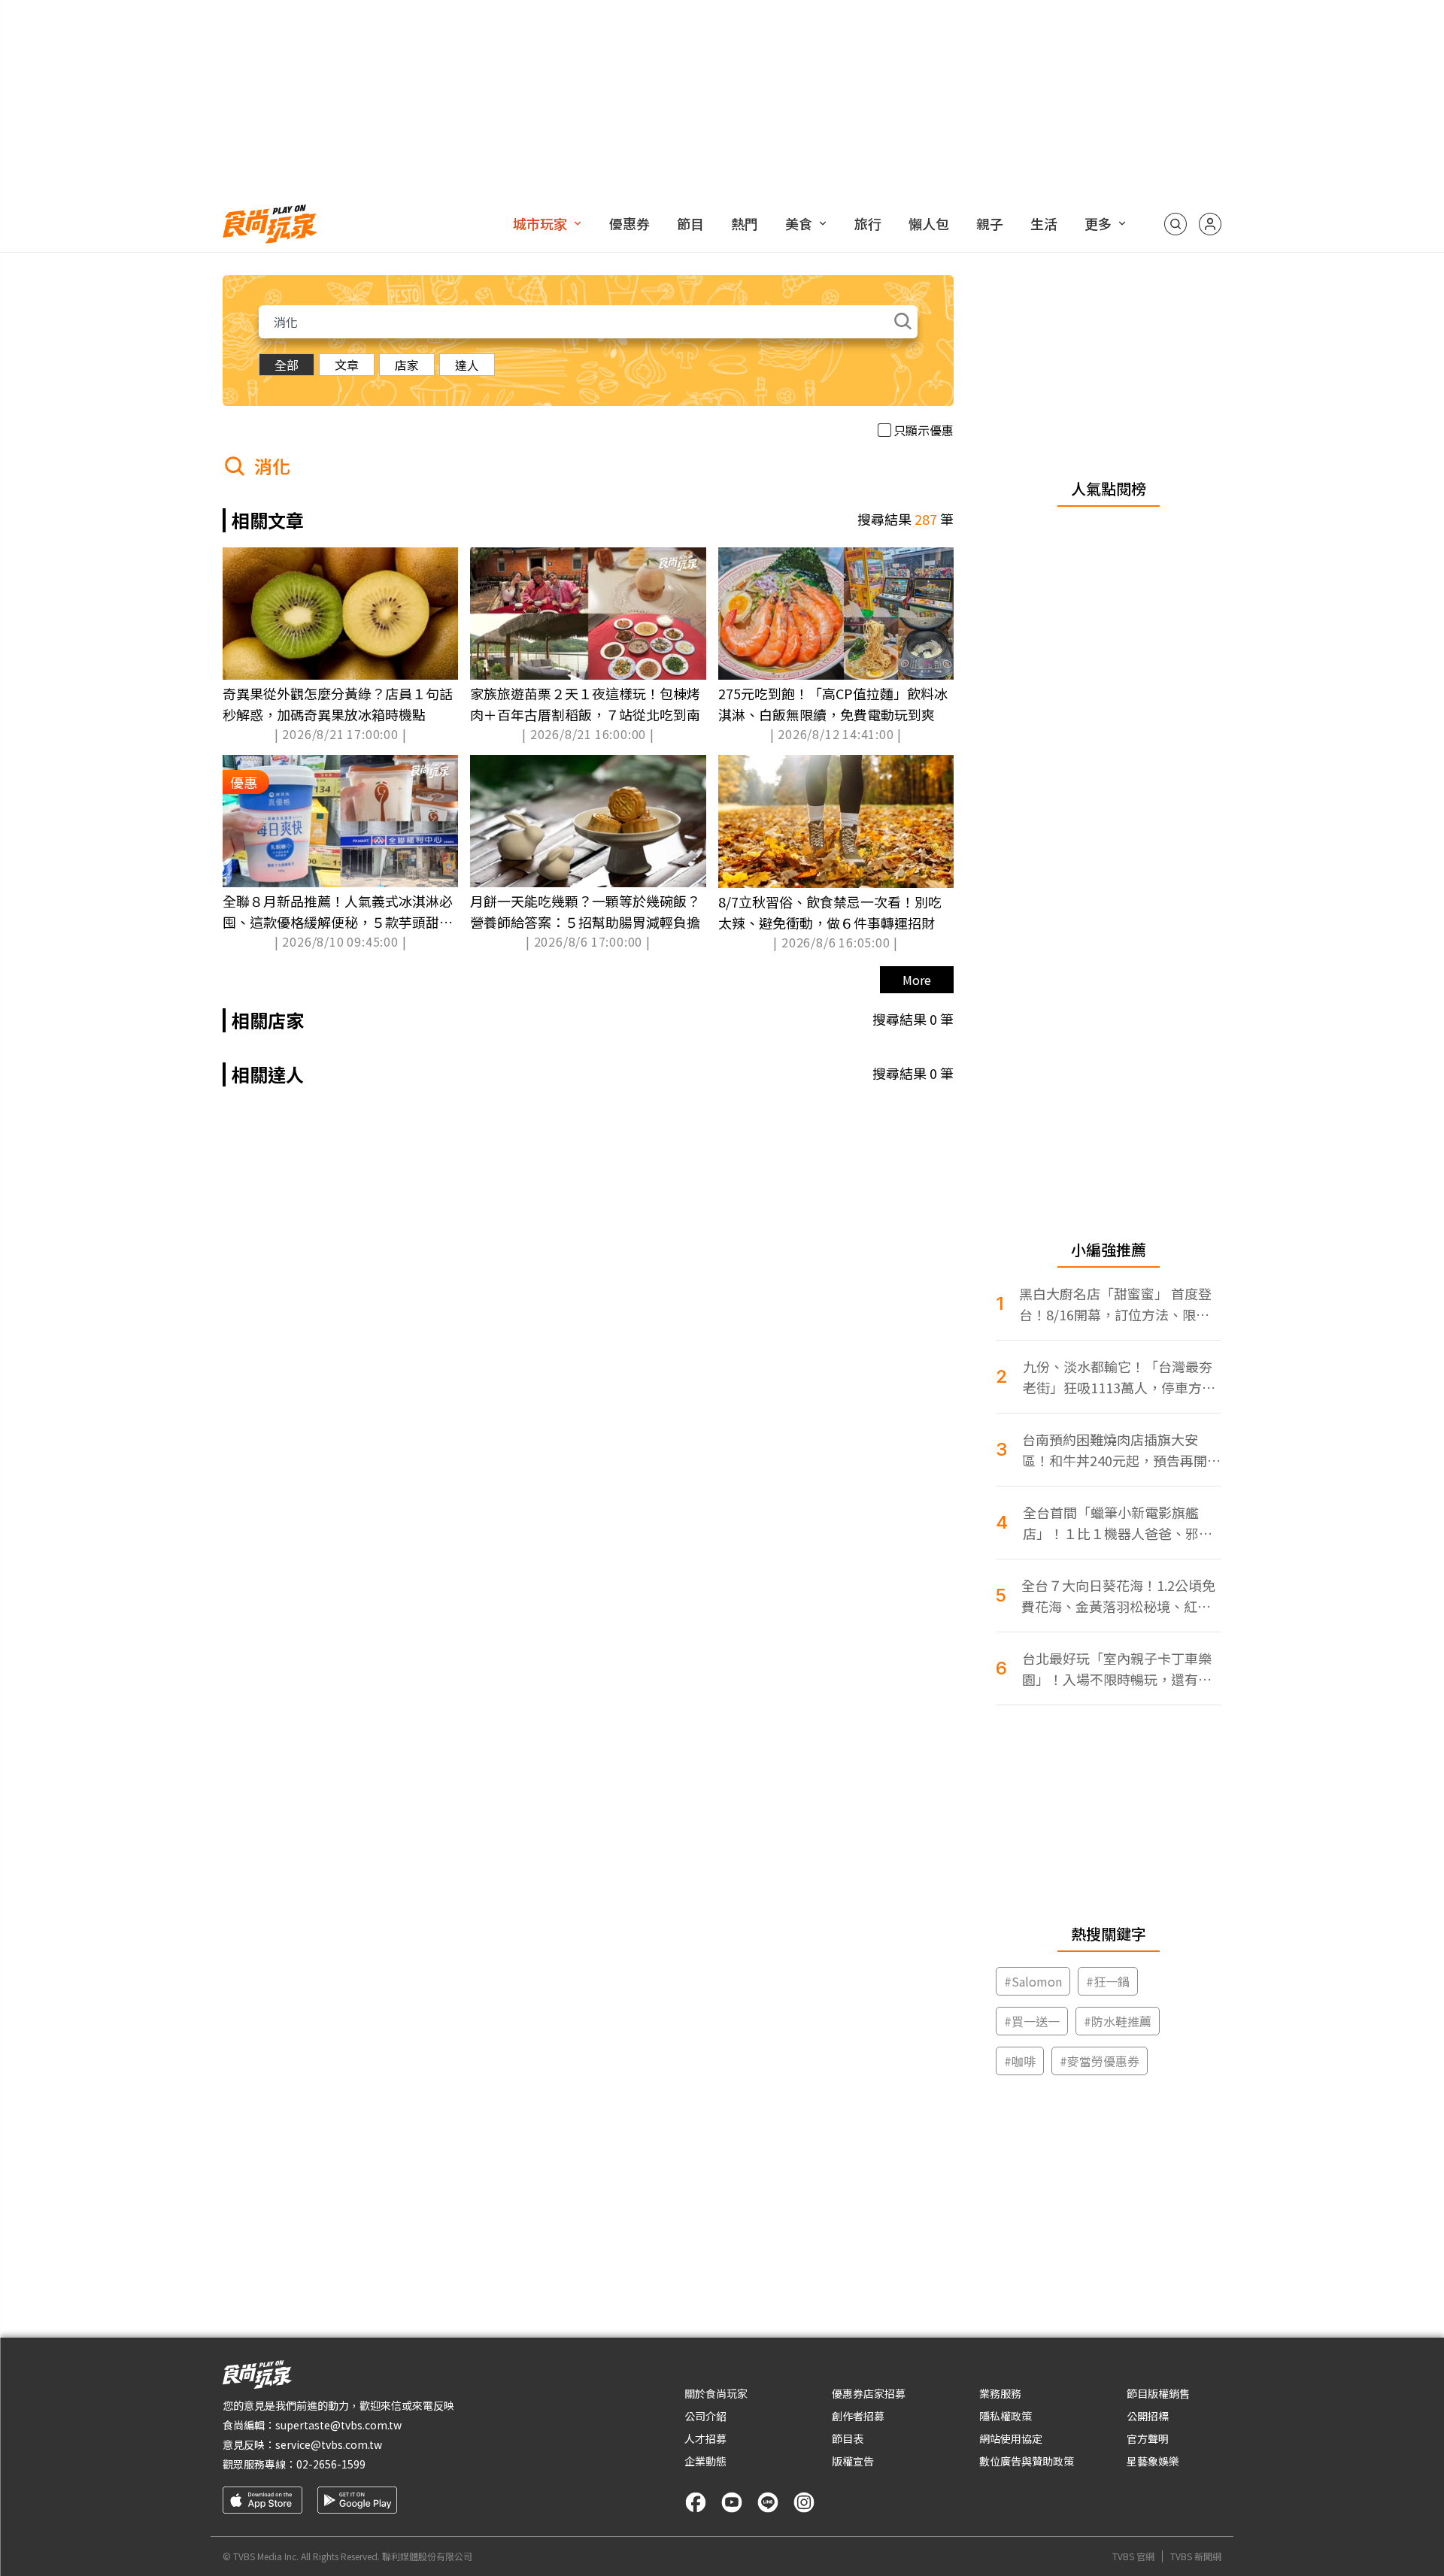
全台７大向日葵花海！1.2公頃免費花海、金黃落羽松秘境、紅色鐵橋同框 (1118, 1596)
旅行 (868, 223)
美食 (799, 223)
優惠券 (629, 223)
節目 (690, 223)
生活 (1044, 223)
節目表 (848, 2438)
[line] (768, 2502)
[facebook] (696, 2502)
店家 (407, 365)
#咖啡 (1020, 2061)
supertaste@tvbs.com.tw (338, 2425)
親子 (990, 223)
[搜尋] (1176, 224)
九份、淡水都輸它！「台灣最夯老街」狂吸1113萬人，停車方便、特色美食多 (1118, 1377)
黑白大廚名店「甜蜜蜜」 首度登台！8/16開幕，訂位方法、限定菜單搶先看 (1115, 1304)
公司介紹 (705, 2416)
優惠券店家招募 (869, 2393)
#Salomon (1033, 1981)
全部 (287, 365)
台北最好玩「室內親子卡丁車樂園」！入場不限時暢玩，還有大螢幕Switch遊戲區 (1117, 1669)
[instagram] (804, 2502)
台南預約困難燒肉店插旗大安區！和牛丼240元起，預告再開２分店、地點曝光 (1121, 1450)
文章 (347, 365)
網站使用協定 (1011, 2438)
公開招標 (1148, 2416)
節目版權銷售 (1158, 2393)
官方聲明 (1148, 2438)
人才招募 (705, 2438)
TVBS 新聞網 (1196, 2556)
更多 (1098, 223)
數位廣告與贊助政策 (1027, 2461)
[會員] (1210, 224)
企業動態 (705, 2461)
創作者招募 (858, 2416)
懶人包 (929, 223)
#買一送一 (1032, 2021)
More (917, 980)
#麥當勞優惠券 (1100, 2061)
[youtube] (732, 2502)
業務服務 (1000, 2393)
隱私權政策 (1006, 2416)
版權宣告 (853, 2461)
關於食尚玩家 (716, 2393)
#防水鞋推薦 (1118, 2021)
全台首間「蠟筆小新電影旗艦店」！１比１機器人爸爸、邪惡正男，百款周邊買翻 (1118, 1523)
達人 (467, 365)
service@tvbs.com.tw (329, 2444)
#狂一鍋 (1108, 1981)
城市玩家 (540, 223)
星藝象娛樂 (1153, 2461)
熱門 (745, 223)
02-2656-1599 (331, 2464)
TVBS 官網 (1133, 2556)
